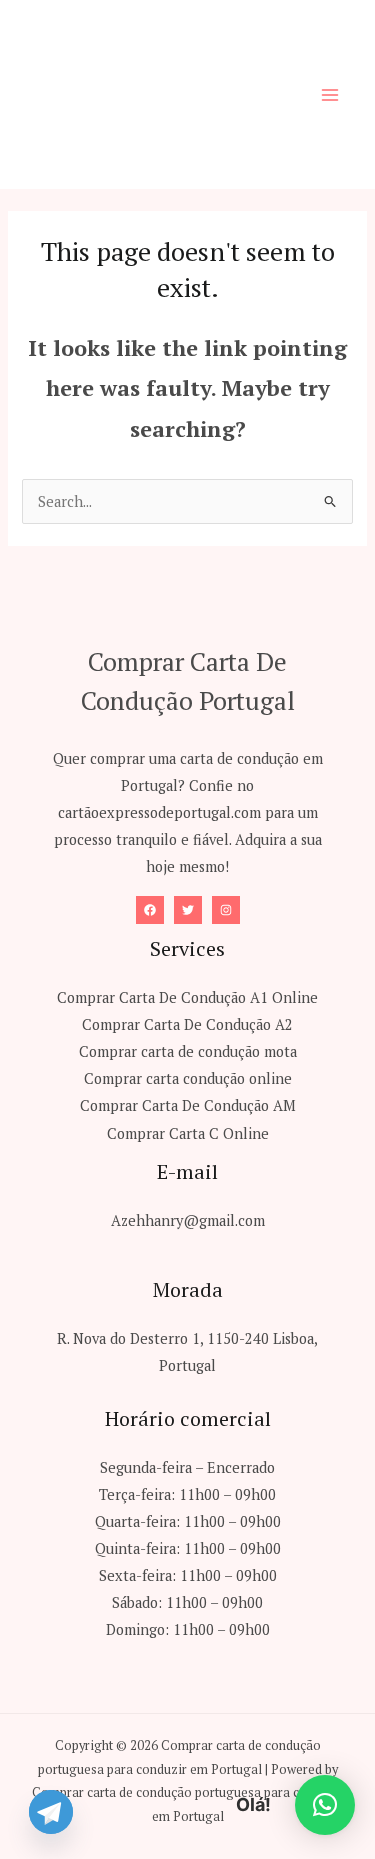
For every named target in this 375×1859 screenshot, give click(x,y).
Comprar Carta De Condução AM (188, 1105)
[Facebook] (150, 910)
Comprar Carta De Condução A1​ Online (187, 997)
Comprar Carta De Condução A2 (187, 1024)
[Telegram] (51, 1812)
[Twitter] (188, 910)
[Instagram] (226, 910)
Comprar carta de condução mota (188, 1051)
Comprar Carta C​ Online (188, 1133)
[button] (325, 1805)
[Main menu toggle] (330, 95)
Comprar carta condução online (188, 1078)
